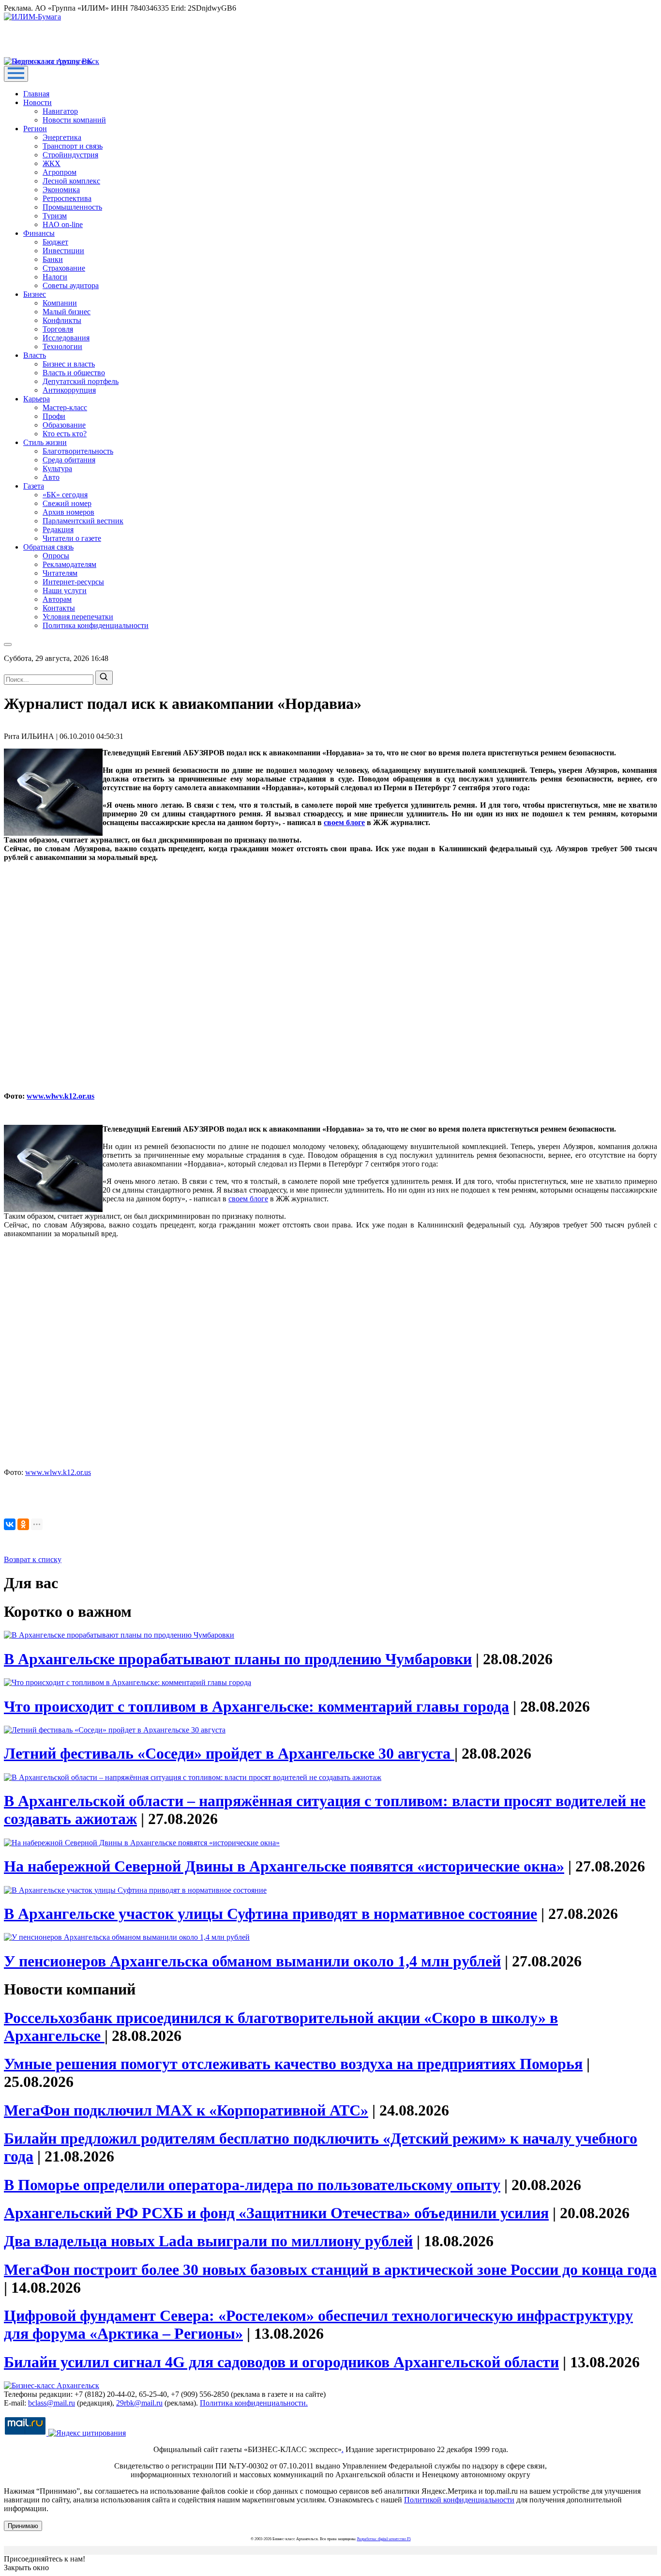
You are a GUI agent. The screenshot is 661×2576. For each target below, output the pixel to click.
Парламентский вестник (83, 521)
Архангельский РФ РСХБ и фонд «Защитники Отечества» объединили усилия (276, 2213)
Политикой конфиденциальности (459, 2500)
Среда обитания (69, 460)
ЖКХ (52, 163)
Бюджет (55, 242)
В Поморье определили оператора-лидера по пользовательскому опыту (252, 2185)
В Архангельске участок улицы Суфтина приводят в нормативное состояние (270, 1914)
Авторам (57, 599)
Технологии (62, 346)
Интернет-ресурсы (73, 582)
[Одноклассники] (23, 1524)
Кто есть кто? (65, 434)
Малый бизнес (67, 312)
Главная (36, 94)
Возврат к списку (33, 1559)
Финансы (39, 233)
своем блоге (344, 822)
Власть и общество (74, 373)
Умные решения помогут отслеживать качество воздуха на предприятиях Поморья (293, 2064)
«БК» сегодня (65, 495)
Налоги (55, 277)
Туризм (55, 216)
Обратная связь (48, 547)
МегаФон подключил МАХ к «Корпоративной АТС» (186, 2110)
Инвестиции (63, 251)
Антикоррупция (69, 390)
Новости (38, 102)
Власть (35, 355)
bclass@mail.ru (52, 2403)
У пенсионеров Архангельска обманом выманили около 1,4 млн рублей (252, 1961)
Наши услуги (65, 590)
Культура (57, 468)
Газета (34, 486)
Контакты (59, 608)
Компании (60, 303)
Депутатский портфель (81, 381)
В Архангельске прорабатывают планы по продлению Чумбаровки (238, 1659)
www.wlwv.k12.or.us (60, 1096)
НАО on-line (63, 224)
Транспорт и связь (73, 146)
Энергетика (62, 137)
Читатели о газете (72, 538)
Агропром (60, 172)
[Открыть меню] (16, 74)
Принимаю (23, 2526)
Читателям (60, 573)
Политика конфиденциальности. (254, 2403)
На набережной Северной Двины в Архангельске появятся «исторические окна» (284, 1866)
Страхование (64, 268)
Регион (35, 129)
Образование (64, 425)
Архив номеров (68, 512)
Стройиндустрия (70, 155)
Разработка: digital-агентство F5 (384, 2539)
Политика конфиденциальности (96, 625)
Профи (54, 416)
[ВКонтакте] (10, 1524)
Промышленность (72, 207)
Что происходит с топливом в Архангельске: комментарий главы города (256, 1706)
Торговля (58, 329)
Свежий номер (67, 503)
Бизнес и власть (69, 364)
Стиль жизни (45, 442)
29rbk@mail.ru (139, 2403)
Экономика (61, 190)
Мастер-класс (65, 407)
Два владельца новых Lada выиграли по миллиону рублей (208, 2241)
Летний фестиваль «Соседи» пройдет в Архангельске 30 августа (229, 1753)
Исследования (66, 338)
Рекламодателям (69, 564)
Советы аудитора (71, 285)
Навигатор (60, 111)
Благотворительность (78, 451)
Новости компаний (74, 120)
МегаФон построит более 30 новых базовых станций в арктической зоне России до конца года (330, 2269)
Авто (51, 477)
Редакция (58, 529)
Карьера (37, 399)
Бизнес (35, 294)
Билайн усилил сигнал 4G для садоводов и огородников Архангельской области (281, 2362)
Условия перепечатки (78, 617)
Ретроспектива (67, 198)
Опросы (56, 556)
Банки (53, 259)
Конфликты (62, 320)
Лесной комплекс (71, 181)
